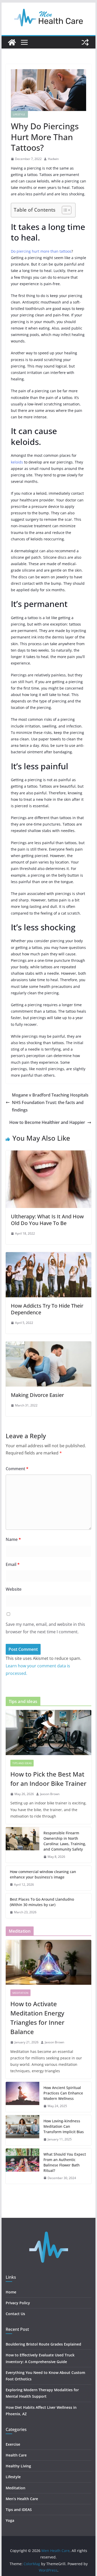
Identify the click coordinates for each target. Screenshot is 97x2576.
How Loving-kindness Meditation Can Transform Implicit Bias (64, 2126)
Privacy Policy (18, 2303)
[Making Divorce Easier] (49, 1345)
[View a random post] (85, 42)
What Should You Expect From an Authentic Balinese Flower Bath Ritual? (65, 2162)
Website (14, 1589)
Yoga (10, 2520)
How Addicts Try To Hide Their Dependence (47, 1309)
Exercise (13, 2444)
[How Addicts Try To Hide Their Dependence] (49, 1256)
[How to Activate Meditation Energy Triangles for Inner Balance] (49, 1962)
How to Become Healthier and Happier (47, 1122)
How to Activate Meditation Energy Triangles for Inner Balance (37, 2018)
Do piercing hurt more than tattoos (41, 251)
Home (11, 2292)
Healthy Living (19, 2466)
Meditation (20, 1993)
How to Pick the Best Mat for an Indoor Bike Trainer (48, 1779)
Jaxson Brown (50, 1794)
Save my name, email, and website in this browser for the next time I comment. (45, 1628)
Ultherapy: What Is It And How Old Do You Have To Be (47, 1220)
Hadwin (53, 159)
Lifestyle (19, 114)
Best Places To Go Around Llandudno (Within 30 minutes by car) (42, 1902)
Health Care (16, 2455)
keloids (17, 462)
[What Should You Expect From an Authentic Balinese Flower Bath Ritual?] (23, 2166)
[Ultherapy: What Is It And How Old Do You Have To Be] (49, 1154)
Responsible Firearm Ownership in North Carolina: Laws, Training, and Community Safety (65, 1841)
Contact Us (15, 2314)
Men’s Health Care (22, 2499)
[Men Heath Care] (12, 42)
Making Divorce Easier (37, 1395)
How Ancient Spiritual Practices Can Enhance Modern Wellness (63, 2093)
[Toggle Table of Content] (64, 210)
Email (13, 1564)
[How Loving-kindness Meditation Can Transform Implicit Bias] (23, 2130)
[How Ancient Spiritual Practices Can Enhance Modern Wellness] (23, 2097)
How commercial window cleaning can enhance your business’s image (43, 1874)
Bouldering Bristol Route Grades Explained (43, 2344)
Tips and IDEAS (22, 1763)
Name (13, 1539)
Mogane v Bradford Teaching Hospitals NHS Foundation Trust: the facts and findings (50, 1102)
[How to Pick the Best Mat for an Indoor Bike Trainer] (49, 1732)
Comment (17, 1469)
